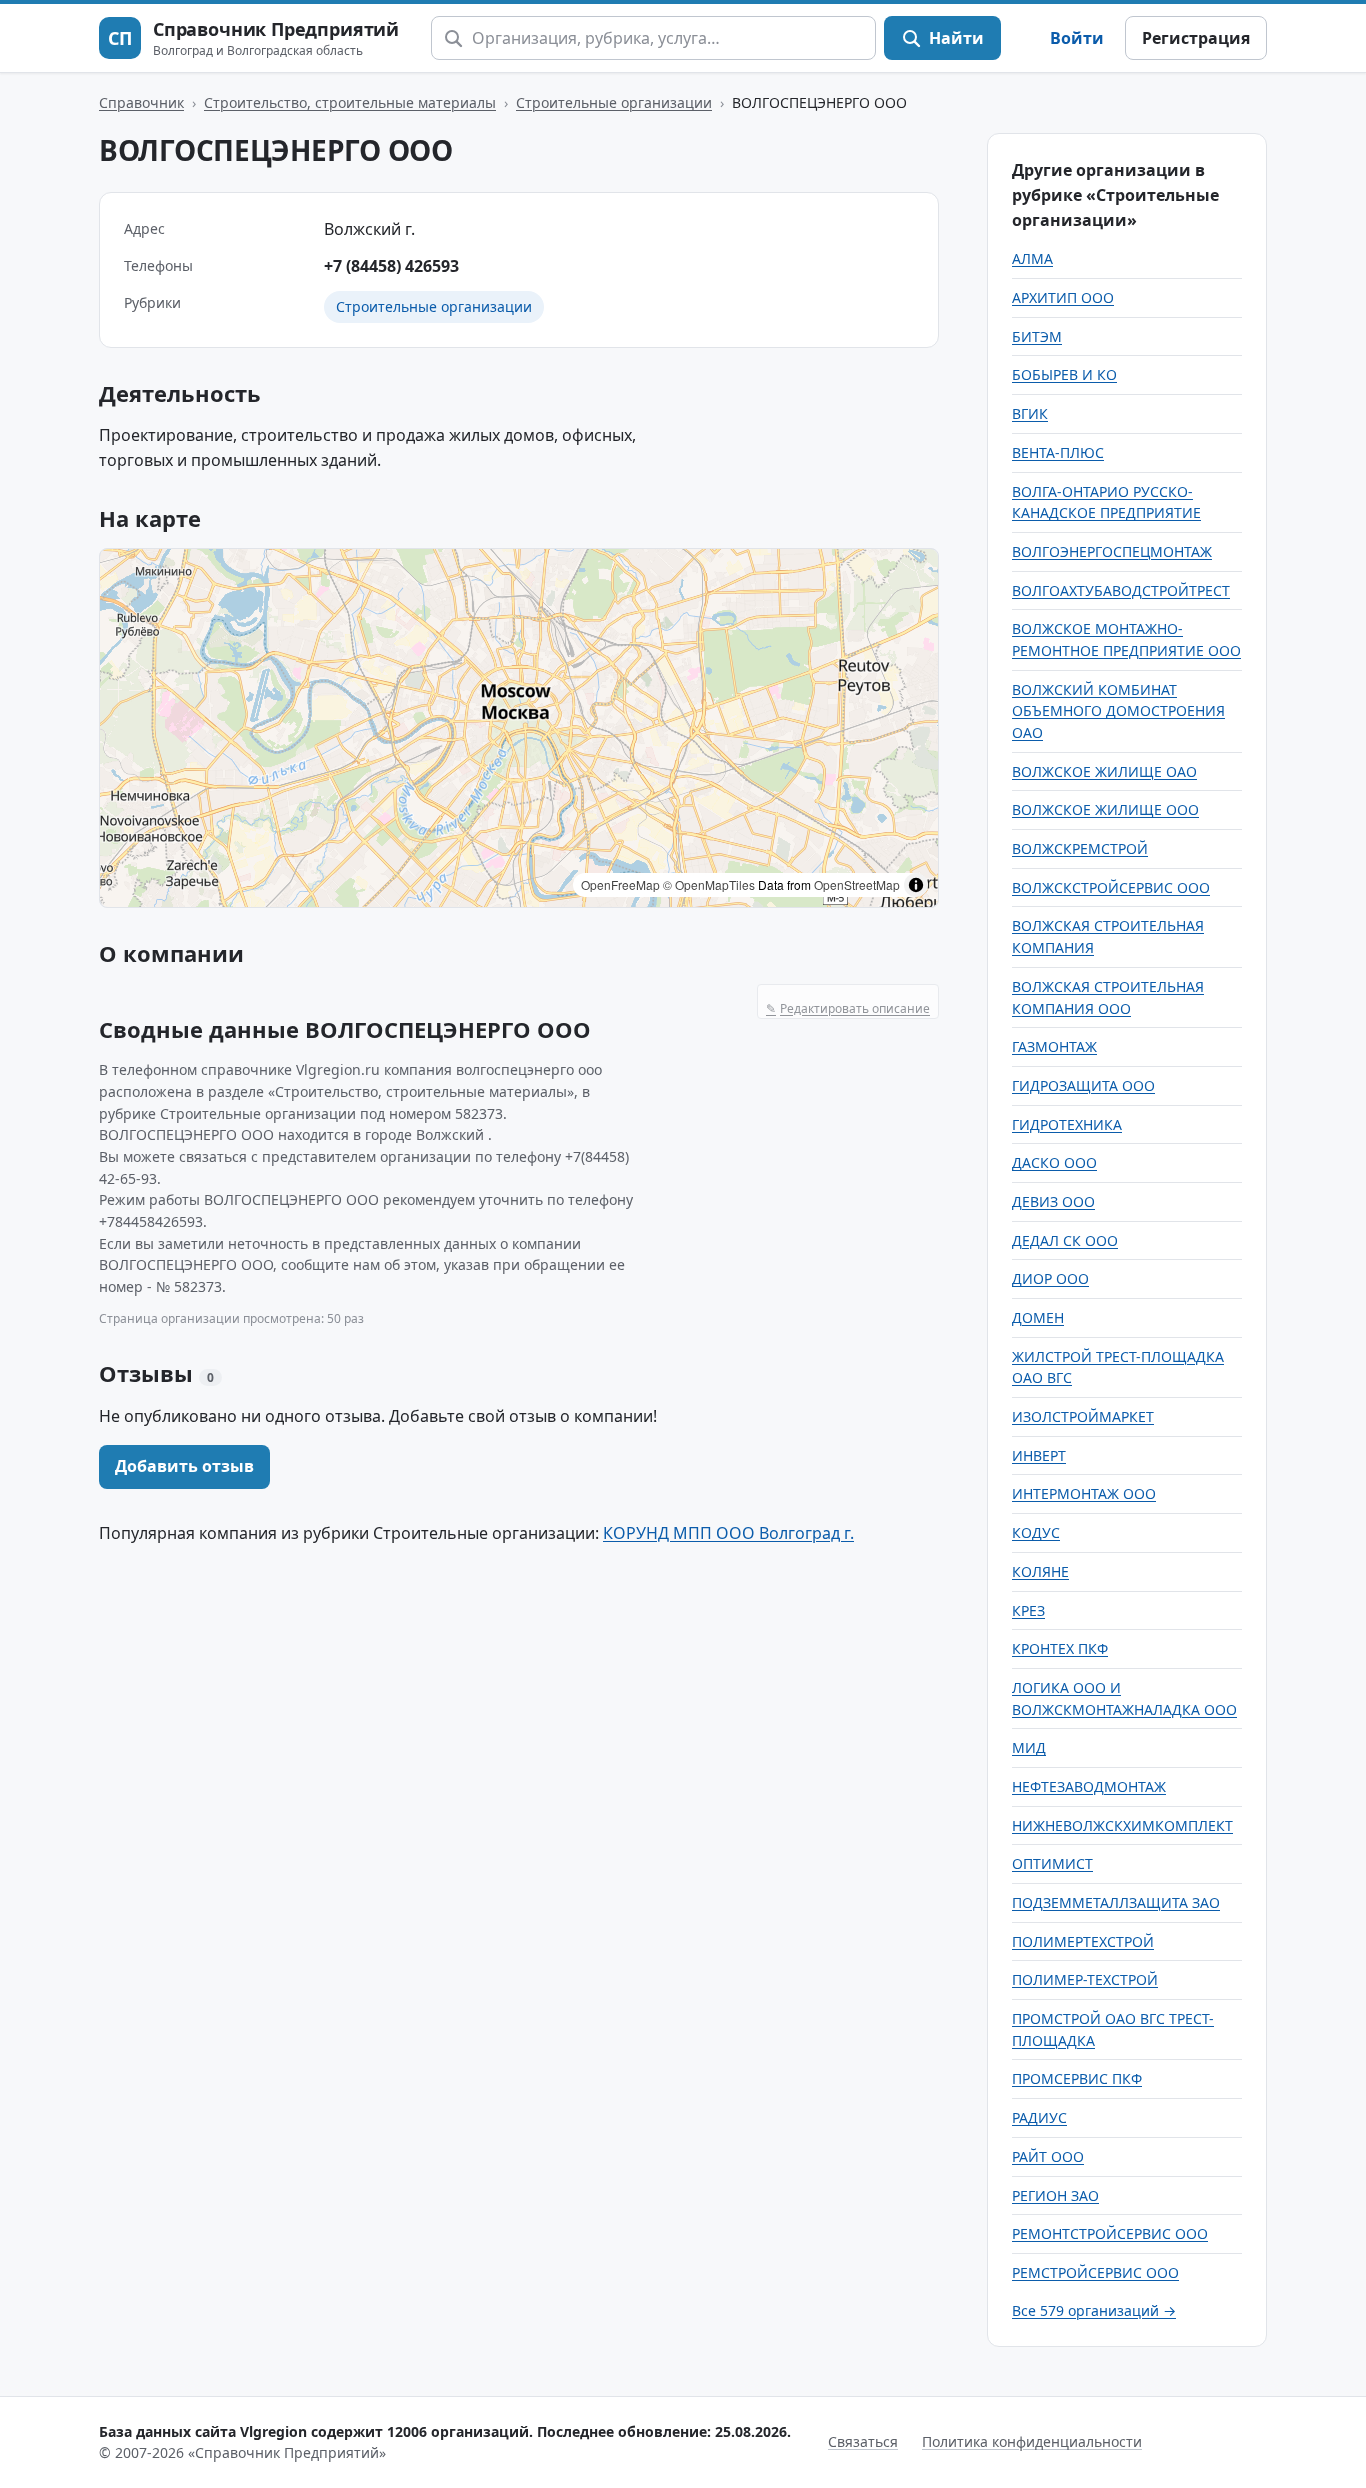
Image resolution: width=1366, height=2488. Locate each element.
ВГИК (1030, 413)
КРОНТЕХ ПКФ (1060, 1648)
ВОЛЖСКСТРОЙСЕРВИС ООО (1111, 887)
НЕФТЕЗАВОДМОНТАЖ (1089, 1786)
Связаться (863, 2441)
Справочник (141, 102)
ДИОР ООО (1050, 1278)
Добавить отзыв (184, 1466)
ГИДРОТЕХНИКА (1067, 1124)
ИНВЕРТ (1039, 1455)
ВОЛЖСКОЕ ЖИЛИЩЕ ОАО (1104, 771)
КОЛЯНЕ (1040, 1571)
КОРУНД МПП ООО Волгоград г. (728, 1533)
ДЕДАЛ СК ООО (1065, 1240)
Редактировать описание (848, 1008)
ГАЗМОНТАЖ (1054, 1046)
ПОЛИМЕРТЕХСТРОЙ (1083, 1941)
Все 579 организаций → (1094, 2310)
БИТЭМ (1037, 336)
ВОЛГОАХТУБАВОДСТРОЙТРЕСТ (1121, 590)
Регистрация (1196, 38)
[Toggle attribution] (916, 885)
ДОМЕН (1038, 1317)
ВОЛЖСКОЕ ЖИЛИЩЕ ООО (1105, 809)
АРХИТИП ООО (1063, 297)
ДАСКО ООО (1054, 1162)
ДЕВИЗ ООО (1053, 1201)
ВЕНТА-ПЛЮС (1058, 452)
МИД (1029, 1747)
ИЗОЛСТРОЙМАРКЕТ (1083, 1416)
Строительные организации (614, 102)
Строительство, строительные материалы (350, 102)
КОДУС (1036, 1532)
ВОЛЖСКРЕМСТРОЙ (1080, 848)
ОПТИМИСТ (1052, 1863)
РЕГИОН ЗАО (1055, 2195)
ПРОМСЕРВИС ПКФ (1077, 2078)
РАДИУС (1039, 2117)
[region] (519, 728)
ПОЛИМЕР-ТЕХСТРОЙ (1085, 1979)
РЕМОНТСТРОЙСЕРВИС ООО (1110, 2233)
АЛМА (1032, 258)
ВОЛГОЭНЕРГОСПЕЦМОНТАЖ (1112, 551)
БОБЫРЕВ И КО (1064, 374)
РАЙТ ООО (1048, 2156)
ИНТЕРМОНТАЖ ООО (1084, 1493)
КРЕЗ (1028, 1610)
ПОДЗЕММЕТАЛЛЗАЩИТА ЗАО (1116, 1902)
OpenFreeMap (620, 884)
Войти (1077, 38)
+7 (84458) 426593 (391, 266)
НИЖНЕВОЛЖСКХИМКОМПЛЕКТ (1122, 1825)
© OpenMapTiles (709, 884)
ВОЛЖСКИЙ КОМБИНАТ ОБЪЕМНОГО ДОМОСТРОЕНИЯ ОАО (1118, 711)
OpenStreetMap (857, 884)
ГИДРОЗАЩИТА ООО (1083, 1085)
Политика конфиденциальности (1032, 2441)
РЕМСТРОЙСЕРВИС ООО (1095, 2272)
